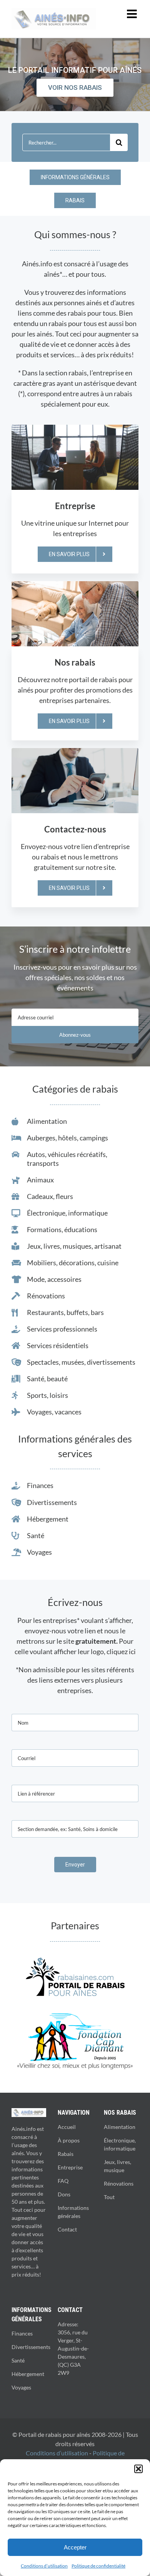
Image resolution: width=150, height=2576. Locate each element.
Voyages (21, 2387)
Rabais (66, 2154)
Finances (22, 2333)
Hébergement (28, 2374)
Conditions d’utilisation (44, 2566)
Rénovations (119, 2183)
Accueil (67, 2127)
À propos (69, 2140)
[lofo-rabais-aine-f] (75, 1961)
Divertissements (31, 2347)
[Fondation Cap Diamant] (75, 2017)
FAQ (63, 2181)
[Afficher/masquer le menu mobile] (133, 14)
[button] (138, 2469)
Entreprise (70, 2167)
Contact (67, 2229)
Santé (18, 2360)
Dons (64, 2194)
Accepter (75, 2547)
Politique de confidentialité (98, 2566)
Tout (109, 2197)
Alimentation (120, 2127)
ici (132, 1651)
